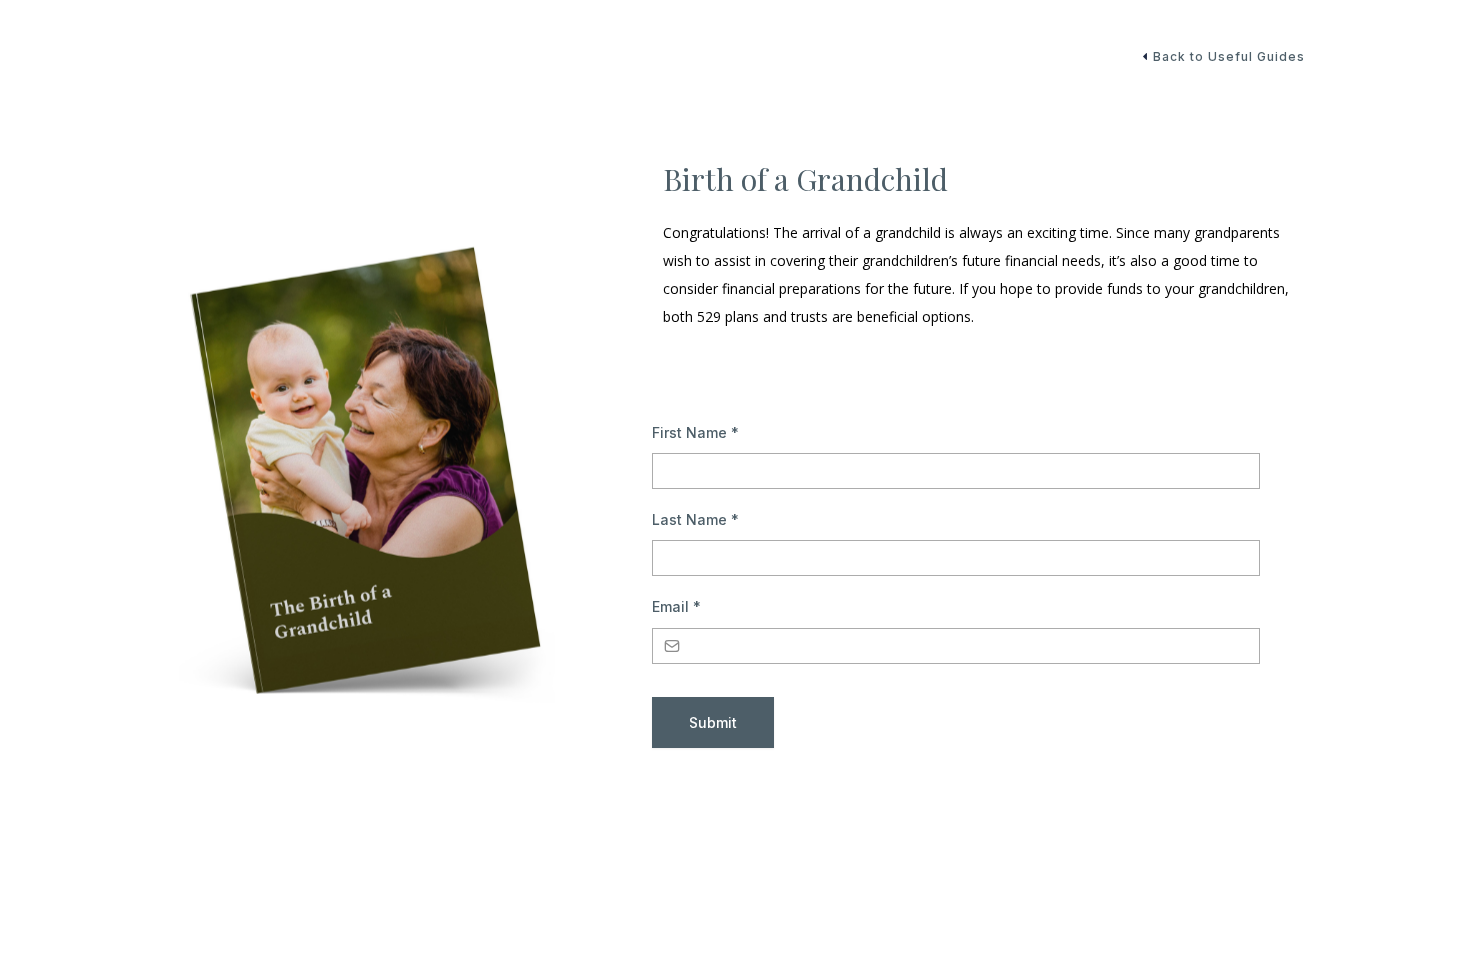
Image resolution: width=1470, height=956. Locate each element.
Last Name (695, 519)
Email (676, 606)
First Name (695, 432)
